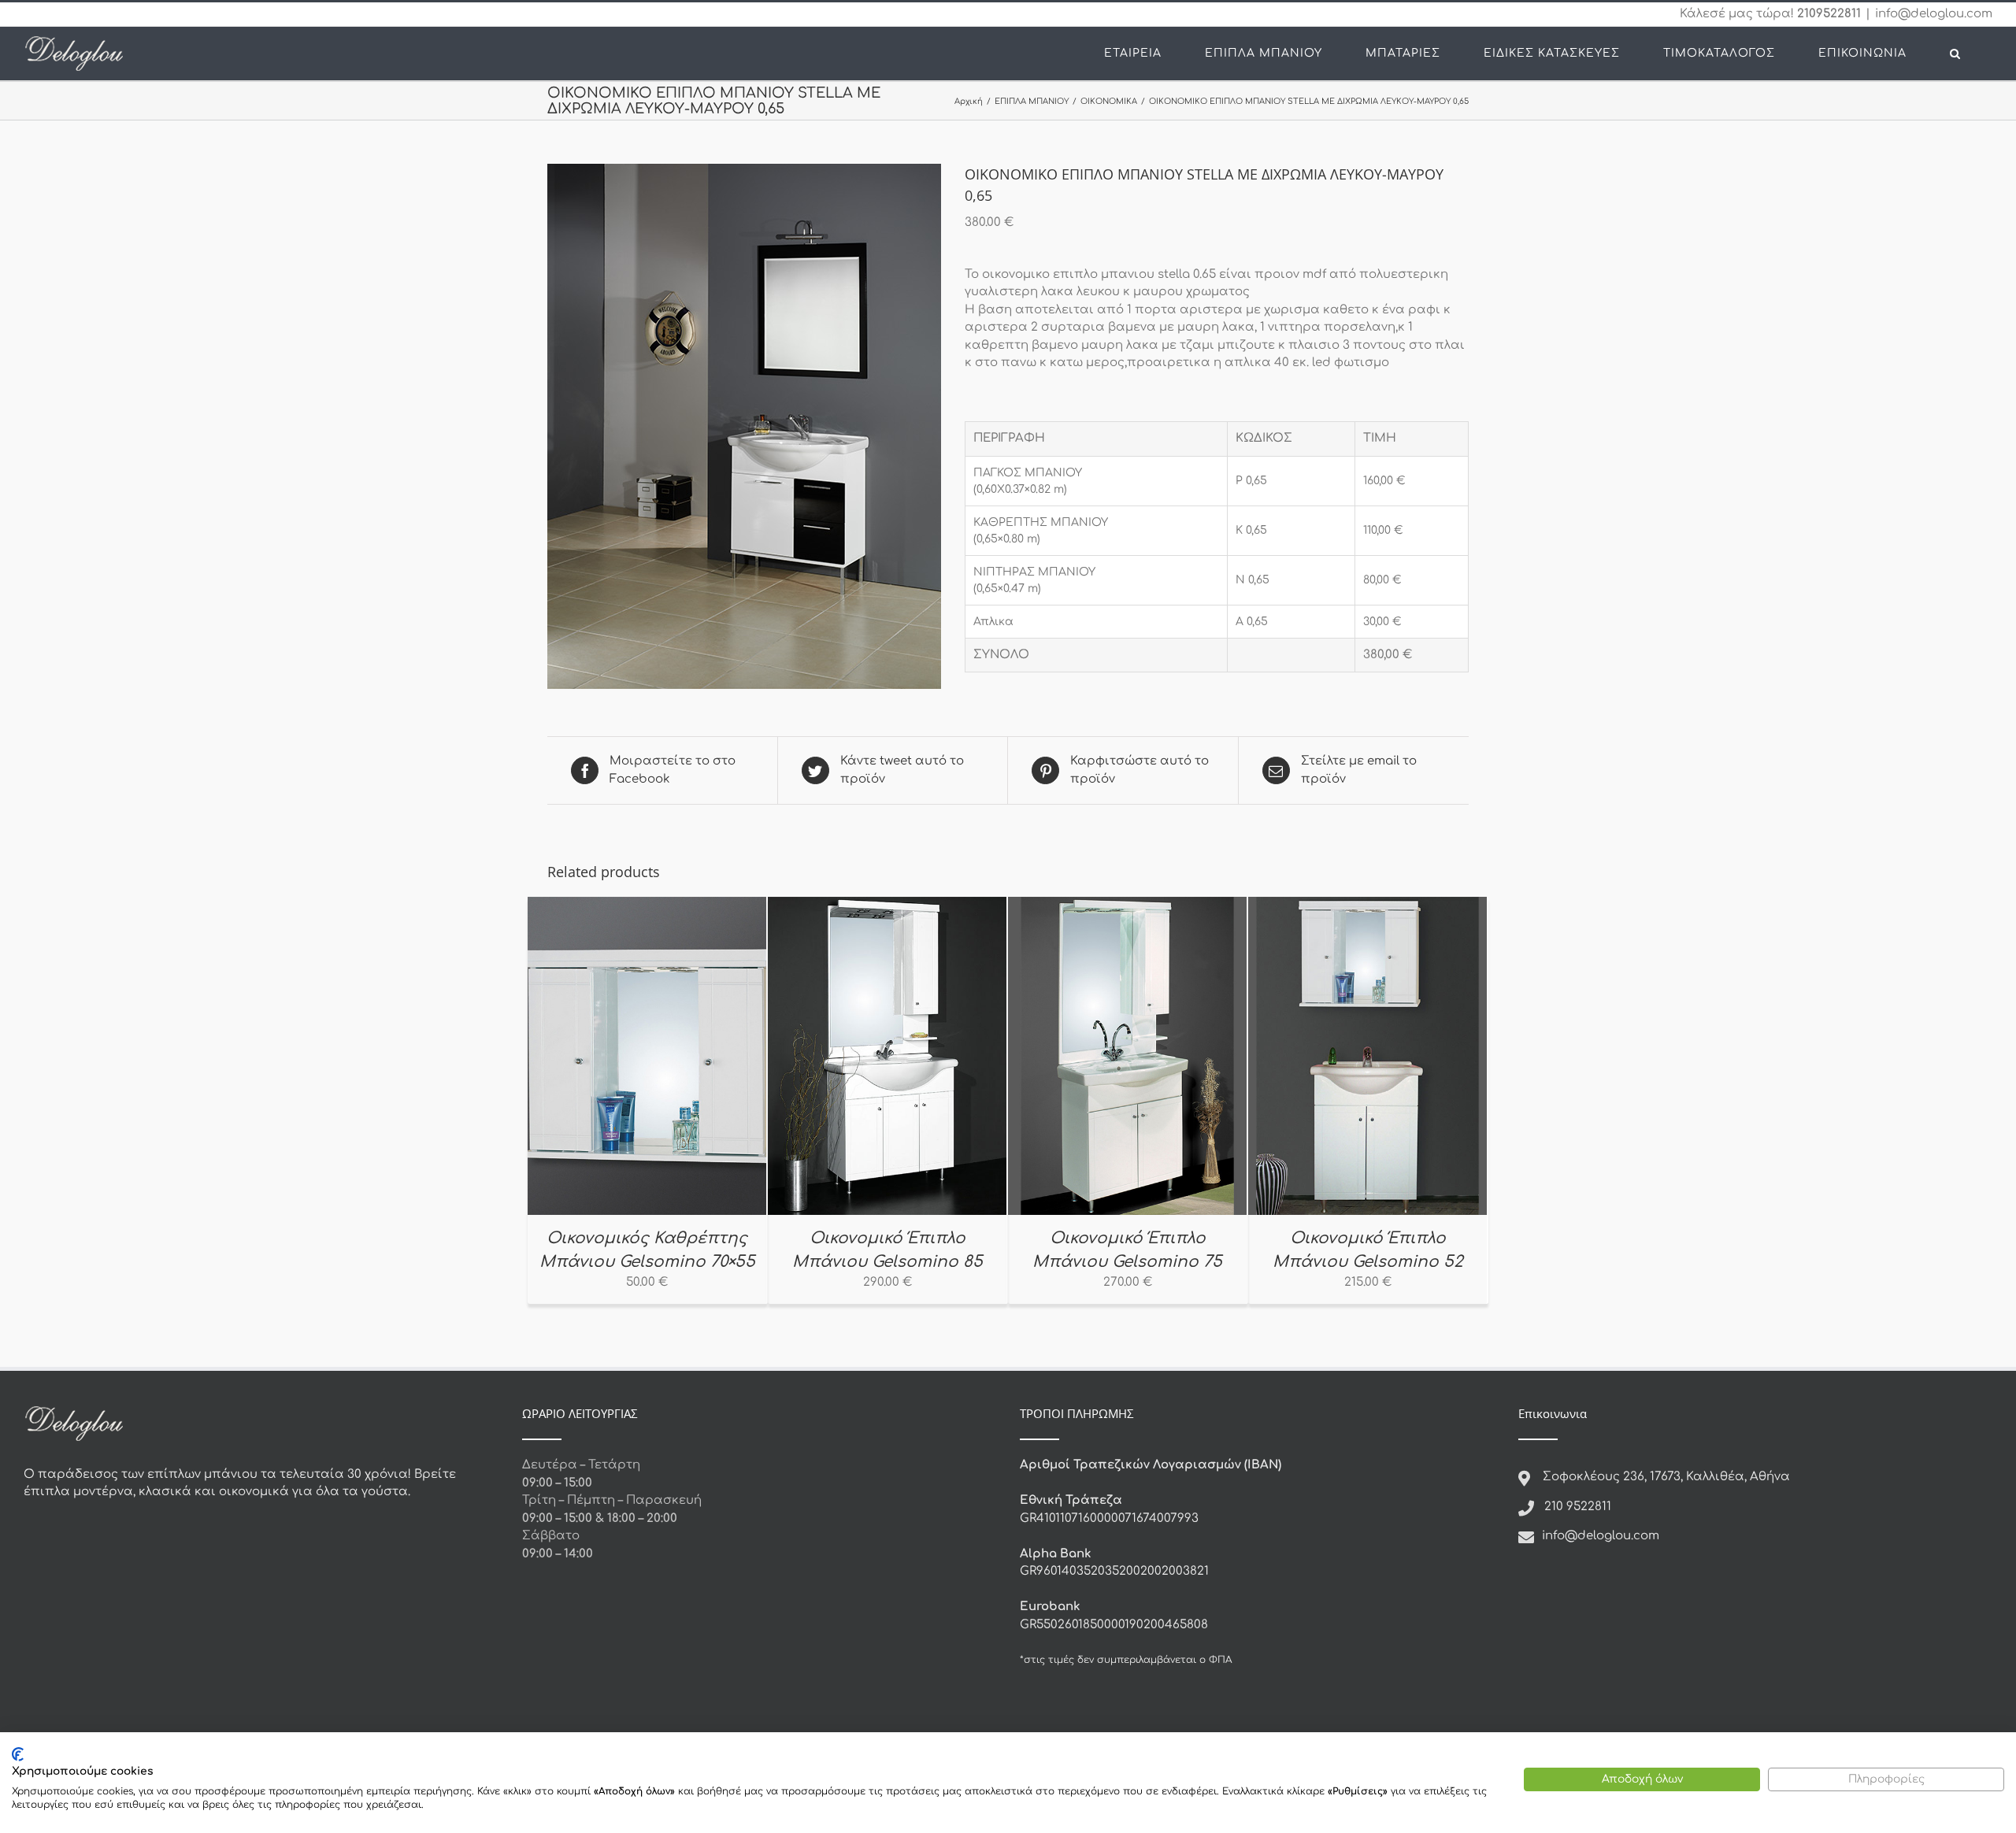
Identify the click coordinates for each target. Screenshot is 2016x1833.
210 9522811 (1578, 1507)
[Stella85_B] (744, 426)
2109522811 (1829, 14)
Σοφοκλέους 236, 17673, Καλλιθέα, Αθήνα (1666, 1477)
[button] (1955, 54)
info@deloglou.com (1934, 14)
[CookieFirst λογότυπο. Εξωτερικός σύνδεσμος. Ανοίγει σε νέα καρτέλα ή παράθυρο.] (18, 1754)
